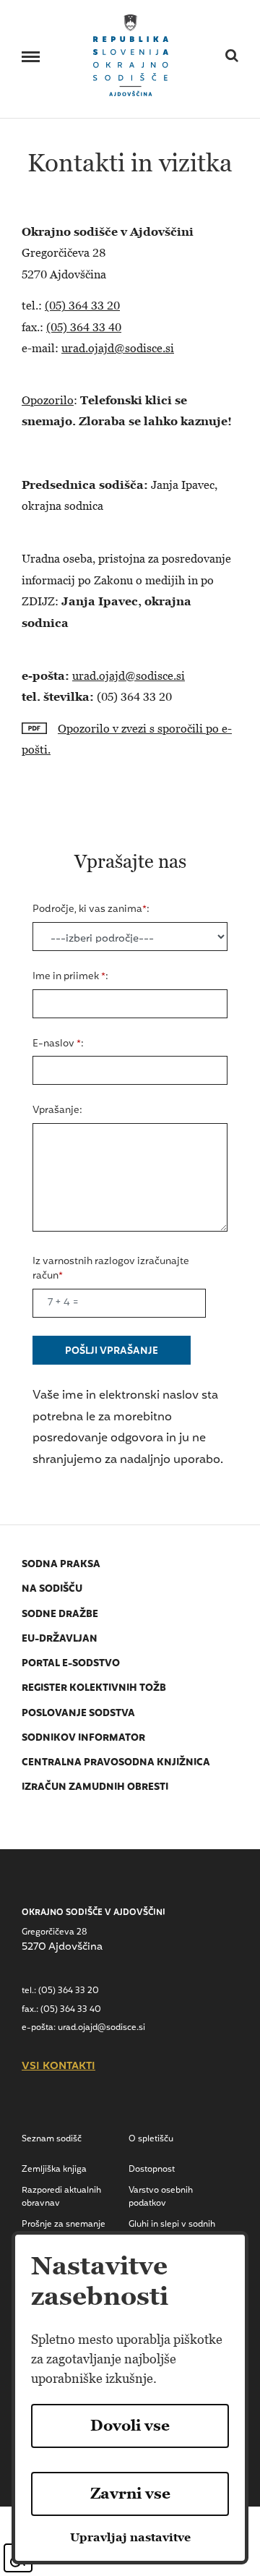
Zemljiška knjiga (54, 2170)
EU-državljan (60, 1639)
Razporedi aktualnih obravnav (61, 2197)
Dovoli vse (130, 2426)
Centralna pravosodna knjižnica (116, 1763)
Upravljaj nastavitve (130, 2537)
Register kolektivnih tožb (94, 1688)
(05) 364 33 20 (82, 306)
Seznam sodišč (52, 2139)
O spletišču (151, 2139)
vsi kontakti (58, 2067)
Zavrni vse (130, 2494)
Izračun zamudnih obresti (95, 1787)
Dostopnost (152, 2170)
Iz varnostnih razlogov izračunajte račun (111, 1269)
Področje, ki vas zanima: (91, 910)
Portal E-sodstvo (71, 1664)
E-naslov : (58, 1044)
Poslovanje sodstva (78, 1714)
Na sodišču (52, 1589)
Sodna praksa (61, 1565)
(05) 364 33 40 (84, 327)
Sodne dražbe (60, 1615)
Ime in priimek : (70, 977)
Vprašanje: (57, 1111)
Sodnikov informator (83, 1738)
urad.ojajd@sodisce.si (118, 348)
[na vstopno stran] (131, 54)
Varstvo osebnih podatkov (161, 2197)
